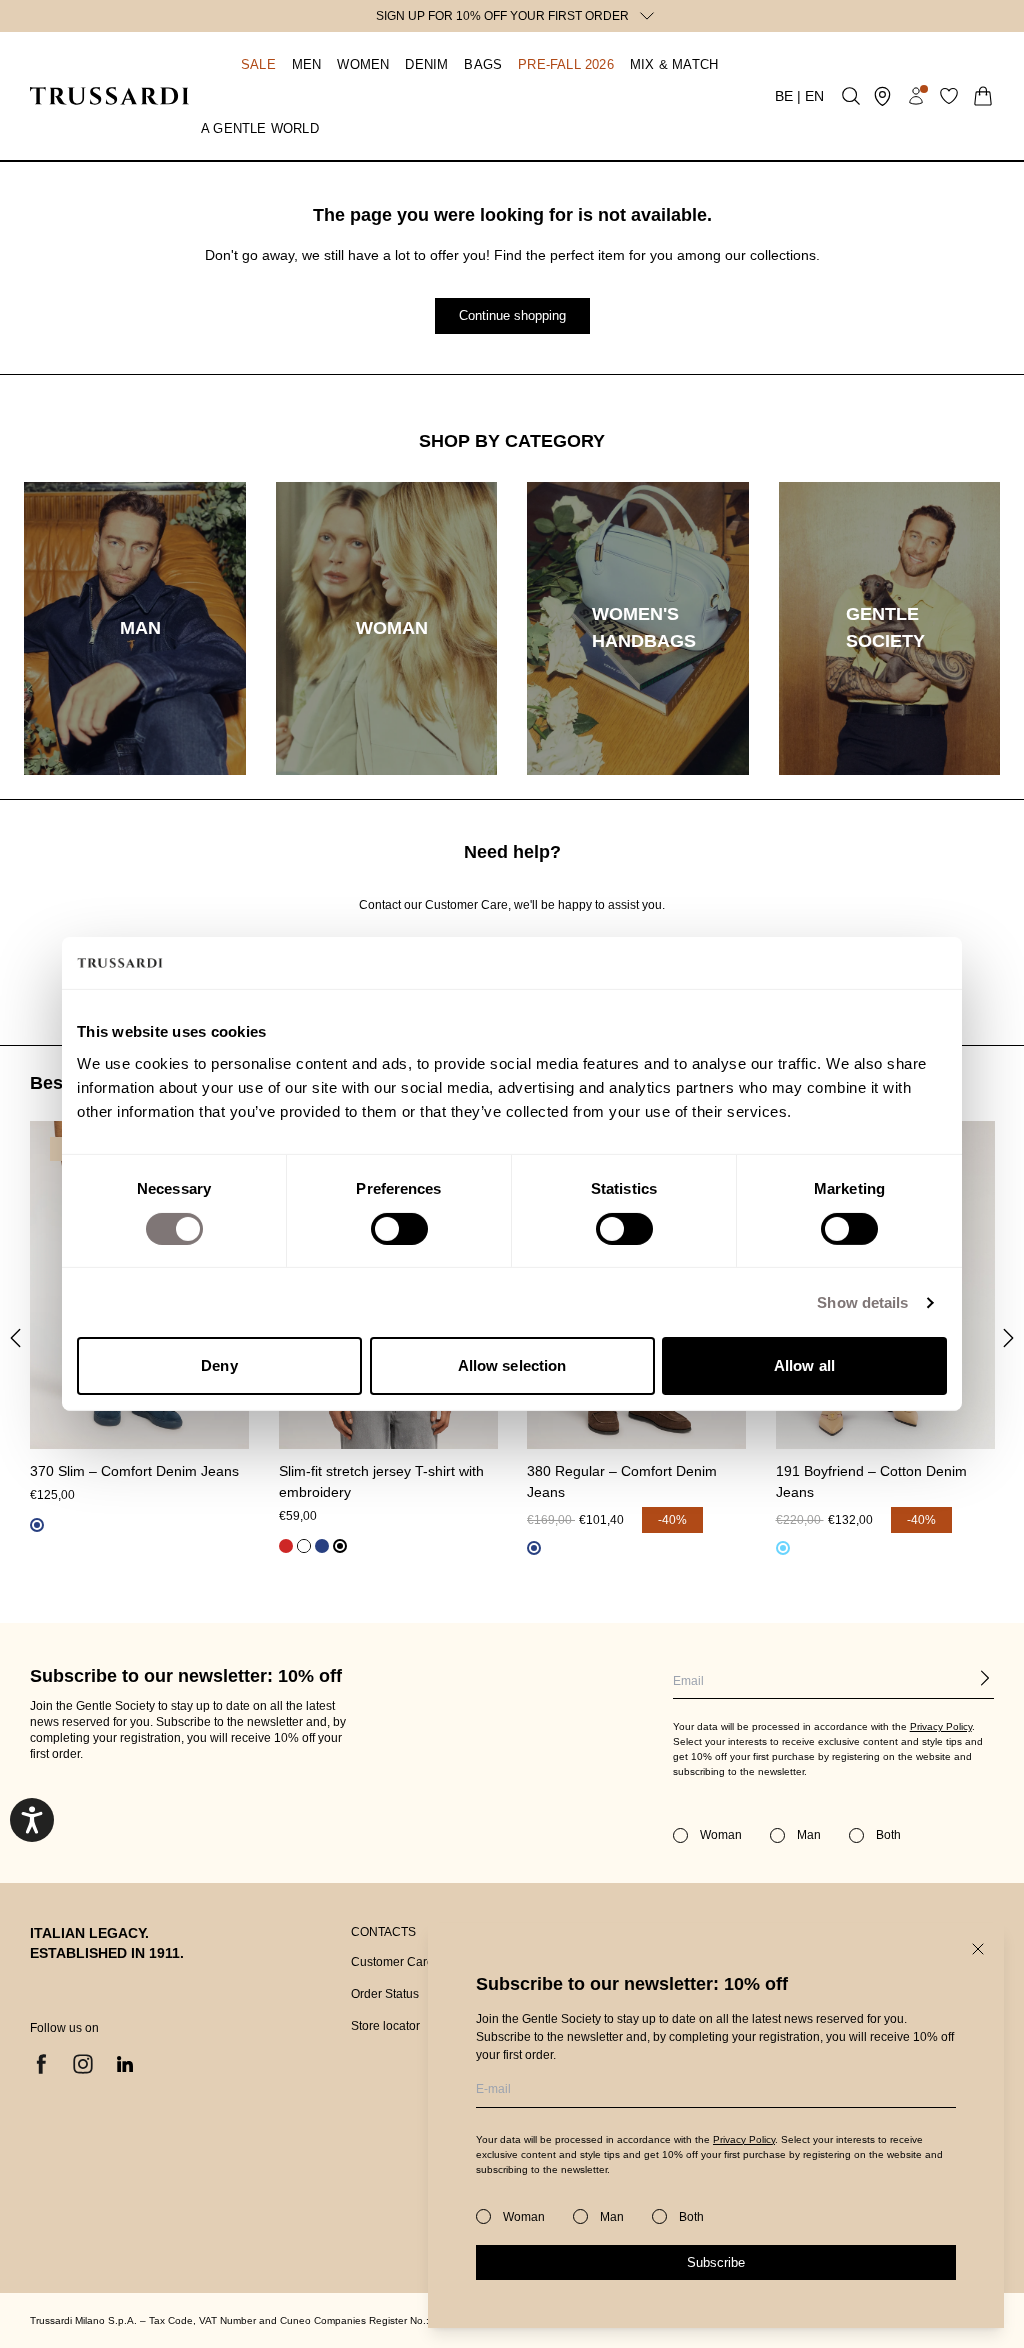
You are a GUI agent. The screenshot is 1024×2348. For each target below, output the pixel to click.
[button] (238, 64)
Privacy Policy (744, 2139)
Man (612, 2217)
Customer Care (392, 1962)
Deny (219, 1365)
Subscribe (716, 2262)
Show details (862, 1302)
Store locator (385, 2026)
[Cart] (983, 96)
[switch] (399, 1229)
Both (691, 2217)
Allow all (804, 1365)
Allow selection (512, 1365)
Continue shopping (512, 315)
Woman (524, 2217)
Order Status (385, 1994)
